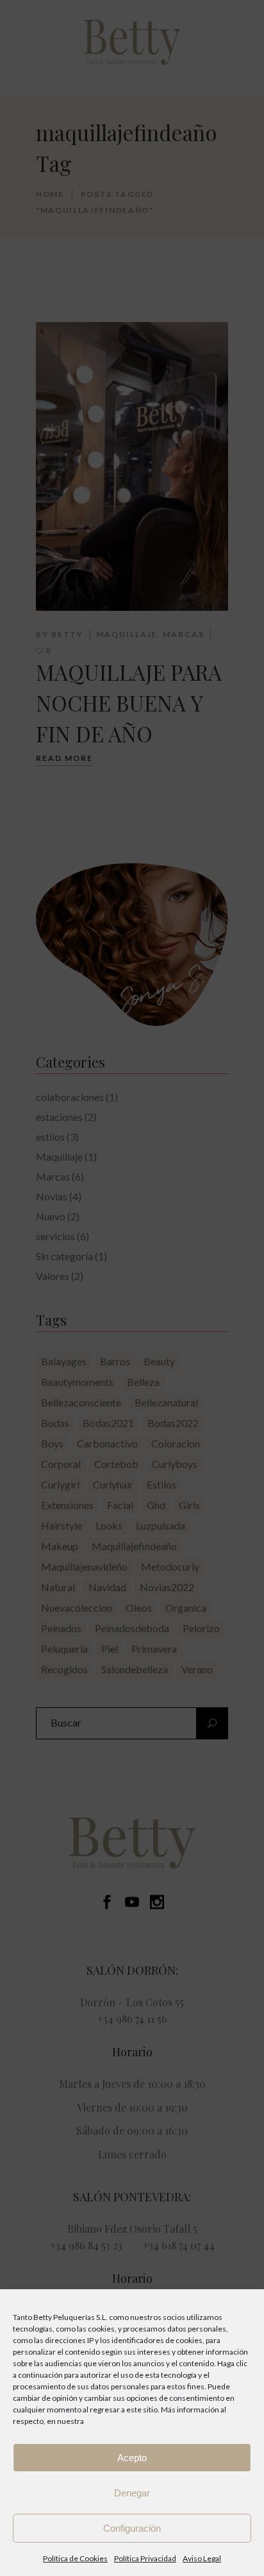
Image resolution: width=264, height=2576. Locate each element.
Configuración (132, 2528)
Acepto (132, 2458)
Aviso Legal (202, 2558)
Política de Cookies (75, 2558)
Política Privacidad (145, 2558)
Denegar (132, 2493)
